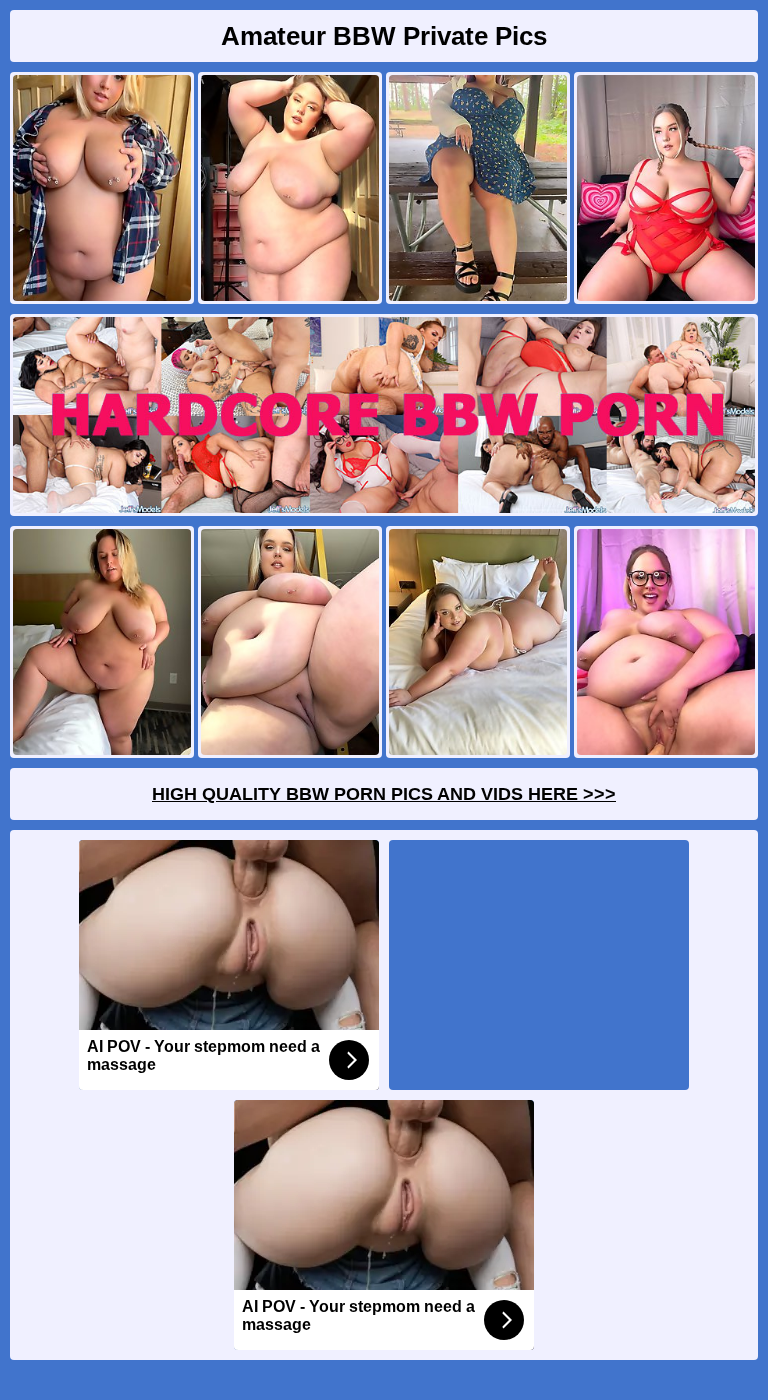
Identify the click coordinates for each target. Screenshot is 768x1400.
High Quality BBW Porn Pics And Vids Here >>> (384, 794)
